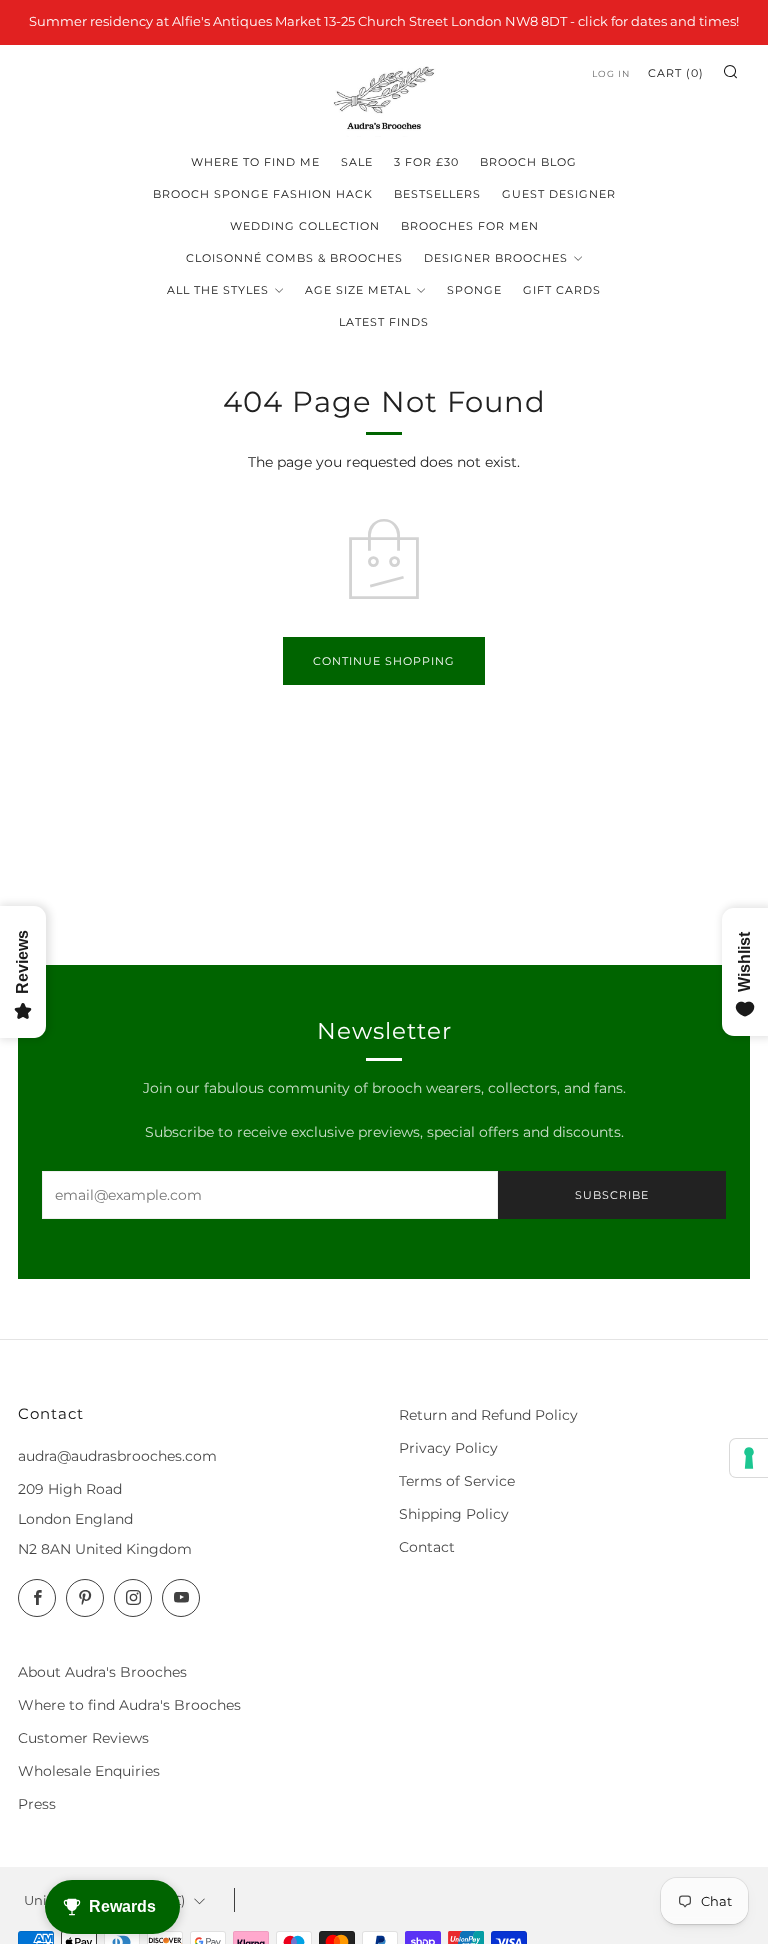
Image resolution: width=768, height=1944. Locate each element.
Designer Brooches (496, 258)
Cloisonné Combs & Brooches (294, 258)
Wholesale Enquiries (89, 1771)
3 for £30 (426, 162)
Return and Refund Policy (488, 1415)
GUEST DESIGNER (559, 194)
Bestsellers (437, 194)
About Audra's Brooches (102, 1672)
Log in (611, 73)
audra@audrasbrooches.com (117, 1456)
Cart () (676, 73)
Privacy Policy (448, 1448)
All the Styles (218, 290)
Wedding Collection (305, 226)
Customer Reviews (83, 1738)
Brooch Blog (528, 162)
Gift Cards (562, 290)
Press (37, 1804)
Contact (427, 1547)
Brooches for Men (470, 226)
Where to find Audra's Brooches (129, 1705)
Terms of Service (457, 1481)
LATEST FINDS (384, 322)
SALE (357, 162)
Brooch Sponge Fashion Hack (263, 194)
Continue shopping (384, 661)
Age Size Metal (358, 290)
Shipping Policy (454, 1514)
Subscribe (612, 1195)
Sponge (474, 290)
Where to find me (255, 162)
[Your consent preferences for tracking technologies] (749, 1458)
